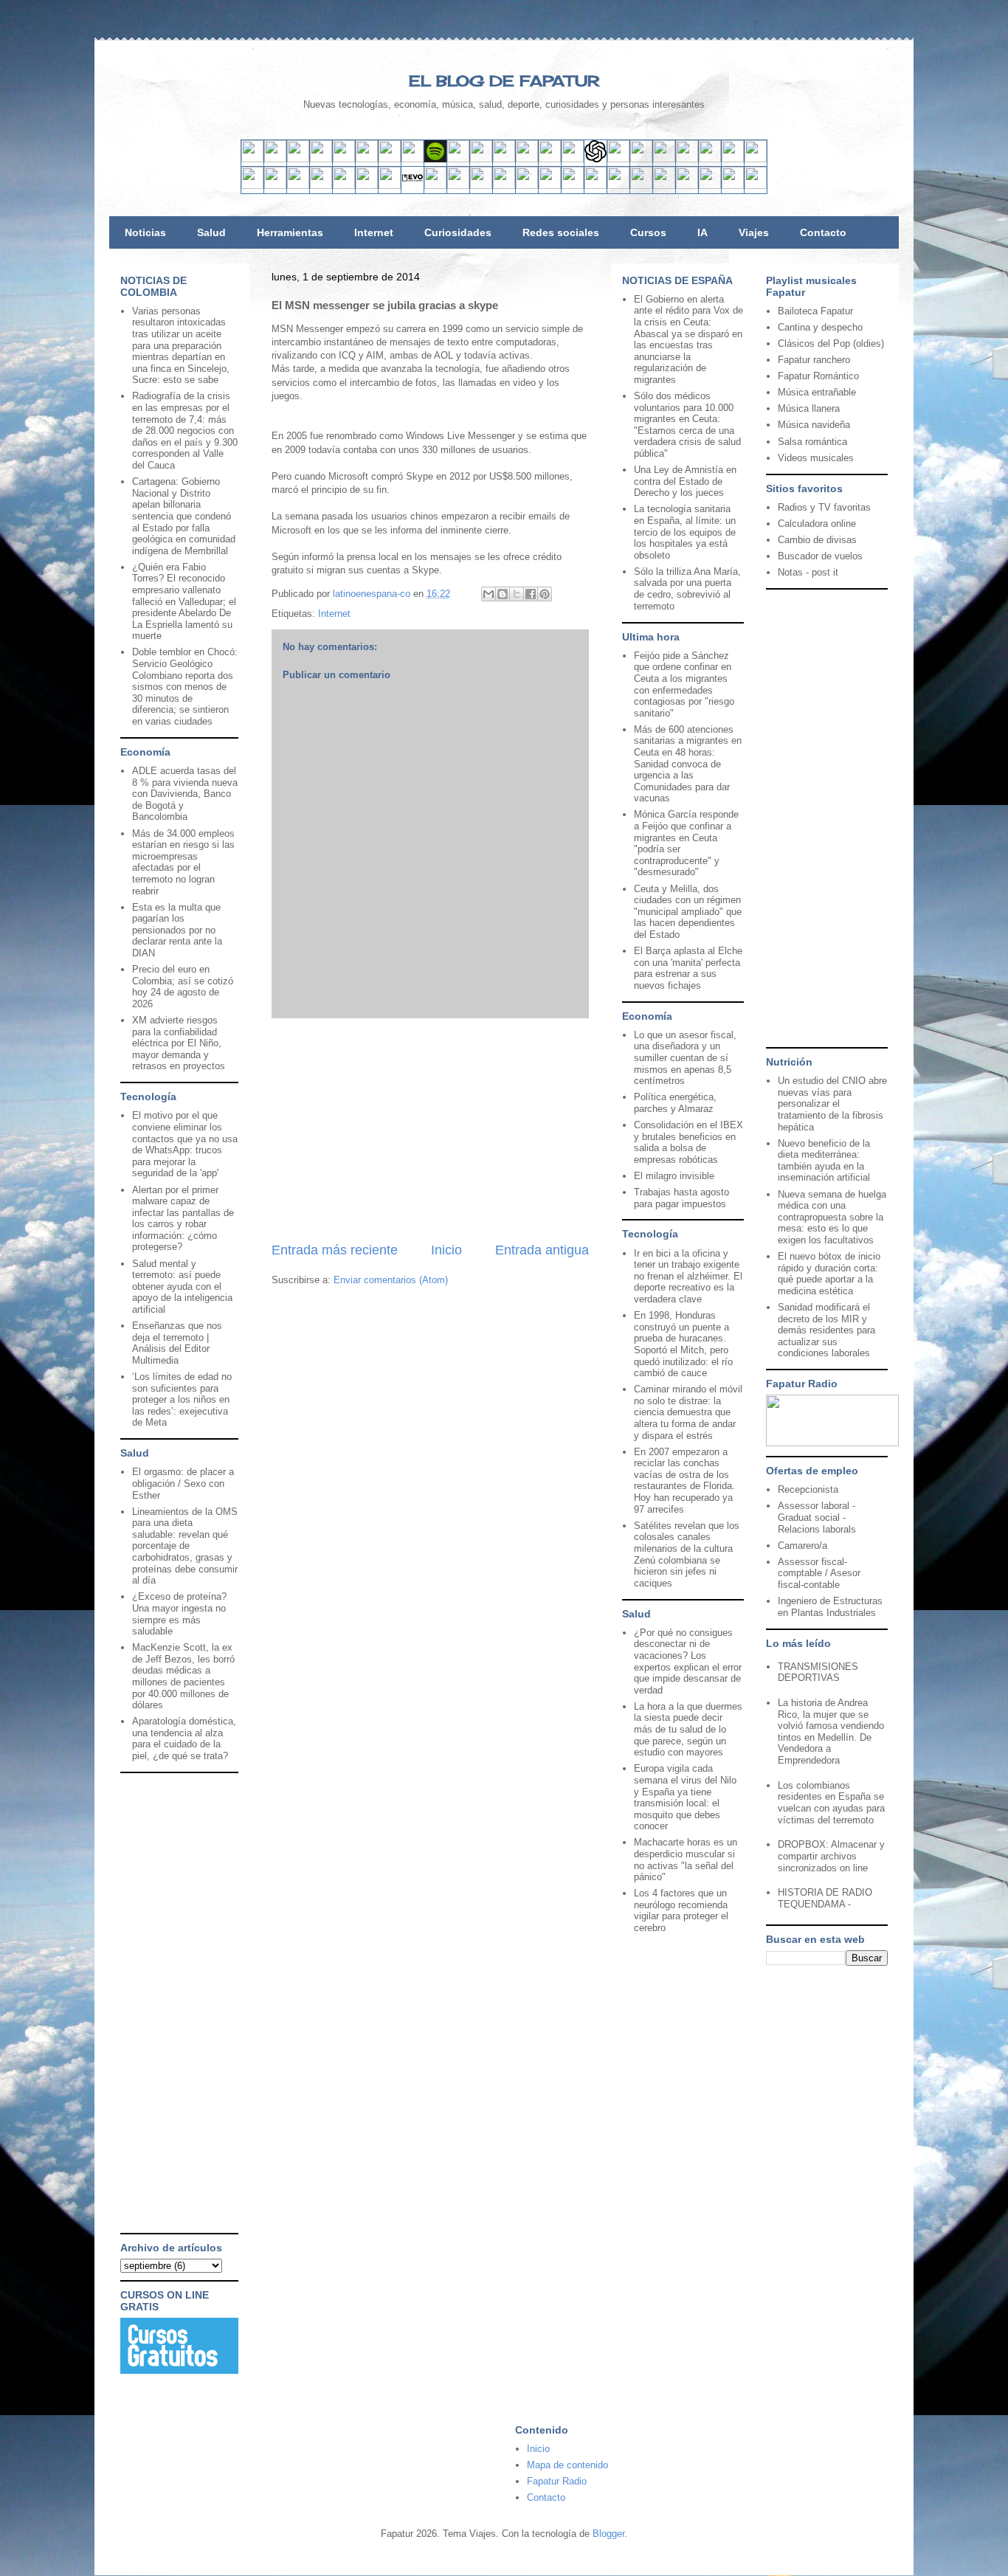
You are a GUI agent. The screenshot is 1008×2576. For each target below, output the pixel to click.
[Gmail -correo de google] (252, 159)
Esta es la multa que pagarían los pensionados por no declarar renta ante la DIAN (177, 930)
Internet (374, 232)
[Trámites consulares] (618, 186)
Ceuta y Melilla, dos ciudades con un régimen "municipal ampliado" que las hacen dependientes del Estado (688, 912)
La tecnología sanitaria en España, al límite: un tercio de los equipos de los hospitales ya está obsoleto (685, 532)
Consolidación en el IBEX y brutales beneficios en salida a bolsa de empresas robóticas (688, 1142)
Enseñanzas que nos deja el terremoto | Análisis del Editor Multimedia (177, 1343)
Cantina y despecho (820, 327)
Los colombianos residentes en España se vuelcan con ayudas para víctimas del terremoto (831, 1803)
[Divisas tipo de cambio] (710, 159)
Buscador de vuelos (820, 556)
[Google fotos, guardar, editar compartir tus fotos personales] (481, 159)
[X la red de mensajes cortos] (344, 159)
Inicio (446, 1250)
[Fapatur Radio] (832, 1443)
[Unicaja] (367, 186)
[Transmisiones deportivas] (756, 186)
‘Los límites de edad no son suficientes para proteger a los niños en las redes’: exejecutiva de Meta (182, 1399)
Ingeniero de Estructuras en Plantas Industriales (830, 1607)
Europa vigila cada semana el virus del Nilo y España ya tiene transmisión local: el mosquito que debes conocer (685, 1797)
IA (703, 232)
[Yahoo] (275, 159)
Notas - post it (808, 572)
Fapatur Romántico (818, 376)
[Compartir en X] (517, 594)
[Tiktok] (412, 159)
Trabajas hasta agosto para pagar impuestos (681, 1198)
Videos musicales (816, 458)
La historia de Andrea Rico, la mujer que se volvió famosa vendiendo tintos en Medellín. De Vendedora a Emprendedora (831, 1731)
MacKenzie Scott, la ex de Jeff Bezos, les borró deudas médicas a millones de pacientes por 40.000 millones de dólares (183, 1676)
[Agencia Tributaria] (687, 186)
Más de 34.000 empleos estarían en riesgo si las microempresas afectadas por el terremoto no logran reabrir (183, 862)
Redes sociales (561, 232)
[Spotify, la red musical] (435, 159)
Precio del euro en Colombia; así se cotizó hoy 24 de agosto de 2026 (183, 987)
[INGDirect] (390, 186)
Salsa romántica (812, 442)
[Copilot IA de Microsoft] (618, 159)
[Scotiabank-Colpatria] (504, 186)
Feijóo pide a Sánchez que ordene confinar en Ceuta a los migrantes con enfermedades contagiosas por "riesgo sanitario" (684, 684)
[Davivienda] (481, 186)
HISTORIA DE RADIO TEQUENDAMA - (825, 1898)
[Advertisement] (430, 1130)
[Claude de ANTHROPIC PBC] (641, 159)
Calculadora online (817, 524)
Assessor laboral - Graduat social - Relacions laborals (817, 1517)
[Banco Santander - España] (252, 186)
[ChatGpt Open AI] (596, 159)
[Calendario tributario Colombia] (664, 186)
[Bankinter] (321, 186)
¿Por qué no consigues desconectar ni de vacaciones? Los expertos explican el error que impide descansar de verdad (688, 1661)
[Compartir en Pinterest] (545, 594)
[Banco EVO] (412, 186)
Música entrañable (817, 392)
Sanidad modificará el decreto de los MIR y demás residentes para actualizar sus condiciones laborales (826, 1330)
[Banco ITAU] (573, 186)
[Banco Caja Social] (527, 186)
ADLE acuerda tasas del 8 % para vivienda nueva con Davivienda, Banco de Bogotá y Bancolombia (185, 794)
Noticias (145, 232)
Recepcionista (808, 1489)
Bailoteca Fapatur (815, 311)
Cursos (648, 232)
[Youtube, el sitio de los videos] (458, 159)
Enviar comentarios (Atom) (391, 1280)
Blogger (608, 2534)
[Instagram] (390, 159)
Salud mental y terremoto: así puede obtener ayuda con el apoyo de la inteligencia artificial (182, 1287)
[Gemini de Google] (573, 159)
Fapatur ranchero (814, 360)
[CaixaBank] (275, 186)
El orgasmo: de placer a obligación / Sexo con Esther (183, 1483)
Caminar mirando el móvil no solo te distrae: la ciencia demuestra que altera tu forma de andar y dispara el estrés (688, 1412)
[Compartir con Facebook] (531, 594)
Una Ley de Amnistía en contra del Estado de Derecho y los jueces (685, 481)
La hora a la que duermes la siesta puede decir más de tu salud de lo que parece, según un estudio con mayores (688, 1729)
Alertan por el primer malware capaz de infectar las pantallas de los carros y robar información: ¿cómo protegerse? (183, 1219)
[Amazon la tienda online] (756, 159)
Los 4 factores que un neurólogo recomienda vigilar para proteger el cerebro (681, 1910)
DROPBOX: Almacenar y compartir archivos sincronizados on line (831, 1856)
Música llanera (809, 408)
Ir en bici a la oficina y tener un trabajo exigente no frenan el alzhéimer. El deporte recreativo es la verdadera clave (688, 1276)
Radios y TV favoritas (824, 507)
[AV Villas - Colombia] (435, 186)
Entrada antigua (542, 1250)
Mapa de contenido (567, 2465)
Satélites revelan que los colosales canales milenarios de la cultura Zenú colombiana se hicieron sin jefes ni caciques (687, 1554)
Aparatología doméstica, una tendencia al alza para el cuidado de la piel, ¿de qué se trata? (184, 1738)
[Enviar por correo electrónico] (489, 594)
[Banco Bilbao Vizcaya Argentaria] (344, 186)
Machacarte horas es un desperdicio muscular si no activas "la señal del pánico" (686, 1860)
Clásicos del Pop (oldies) (831, 343)
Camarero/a (802, 1546)
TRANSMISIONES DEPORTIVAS (818, 1672)
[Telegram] (504, 159)
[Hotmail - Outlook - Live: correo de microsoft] (298, 159)
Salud (211, 232)
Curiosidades (458, 232)
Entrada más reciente (335, 1250)
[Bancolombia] (458, 186)
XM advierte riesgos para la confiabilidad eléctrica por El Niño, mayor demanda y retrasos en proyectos (179, 1043)
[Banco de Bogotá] (550, 186)
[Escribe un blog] (503, 594)
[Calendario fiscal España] (710, 186)
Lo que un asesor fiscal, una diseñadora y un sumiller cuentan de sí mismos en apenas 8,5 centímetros (685, 1058)
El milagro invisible (674, 1176)
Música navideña (814, 425)
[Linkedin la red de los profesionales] (321, 159)
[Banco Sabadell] (298, 186)
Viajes (754, 232)
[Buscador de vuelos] (687, 159)
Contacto (823, 232)
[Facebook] (367, 159)
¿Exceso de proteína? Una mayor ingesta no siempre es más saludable (179, 1614)
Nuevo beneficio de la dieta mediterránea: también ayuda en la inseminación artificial (824, 1161)
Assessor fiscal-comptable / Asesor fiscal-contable (819, 1573)
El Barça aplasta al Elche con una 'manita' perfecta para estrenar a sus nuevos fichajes (688, 968)
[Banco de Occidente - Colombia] (596, 186)
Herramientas (290, 232)
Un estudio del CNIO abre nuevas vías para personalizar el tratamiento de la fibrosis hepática (832, 1104)
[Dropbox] (550, 159)
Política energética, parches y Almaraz (675, 1103)
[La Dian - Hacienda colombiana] (641, 186)
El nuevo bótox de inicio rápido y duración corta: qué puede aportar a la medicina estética (829, 1274)
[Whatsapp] (527, 159)
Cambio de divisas (817, 540)
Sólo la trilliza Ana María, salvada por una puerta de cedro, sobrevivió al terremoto (687, 589)
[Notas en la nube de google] (664, 159)
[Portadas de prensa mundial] (733, 159)
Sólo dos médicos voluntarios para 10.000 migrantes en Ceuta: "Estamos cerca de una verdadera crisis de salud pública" (687, 425)
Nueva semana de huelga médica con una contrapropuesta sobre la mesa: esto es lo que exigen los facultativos (832, 1217)
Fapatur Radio (557, 2481)
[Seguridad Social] (733, 186)
